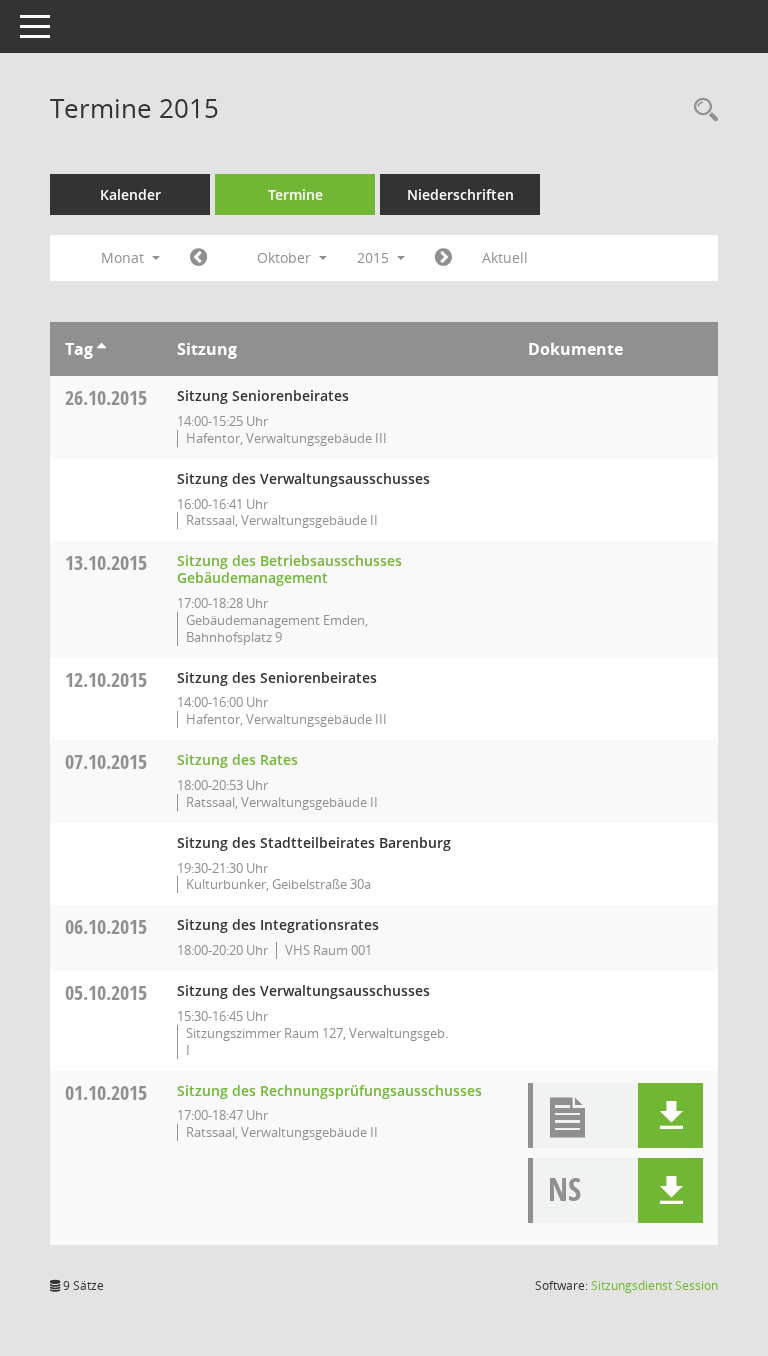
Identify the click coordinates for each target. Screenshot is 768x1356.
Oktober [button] (286, 257)
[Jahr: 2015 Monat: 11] (443, 258)
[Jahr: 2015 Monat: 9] (198, 258)
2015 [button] (375, 257)
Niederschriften (460, 194)
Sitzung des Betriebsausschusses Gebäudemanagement (289, 569)
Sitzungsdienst (654, 1285)
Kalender (130, 194)
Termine (295, 194)
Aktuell (505, 257)
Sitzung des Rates (237, 759)
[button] (670, 1115)
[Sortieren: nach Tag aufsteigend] (101, 349)
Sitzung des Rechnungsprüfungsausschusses (329, 1090)
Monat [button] (124, 257)
